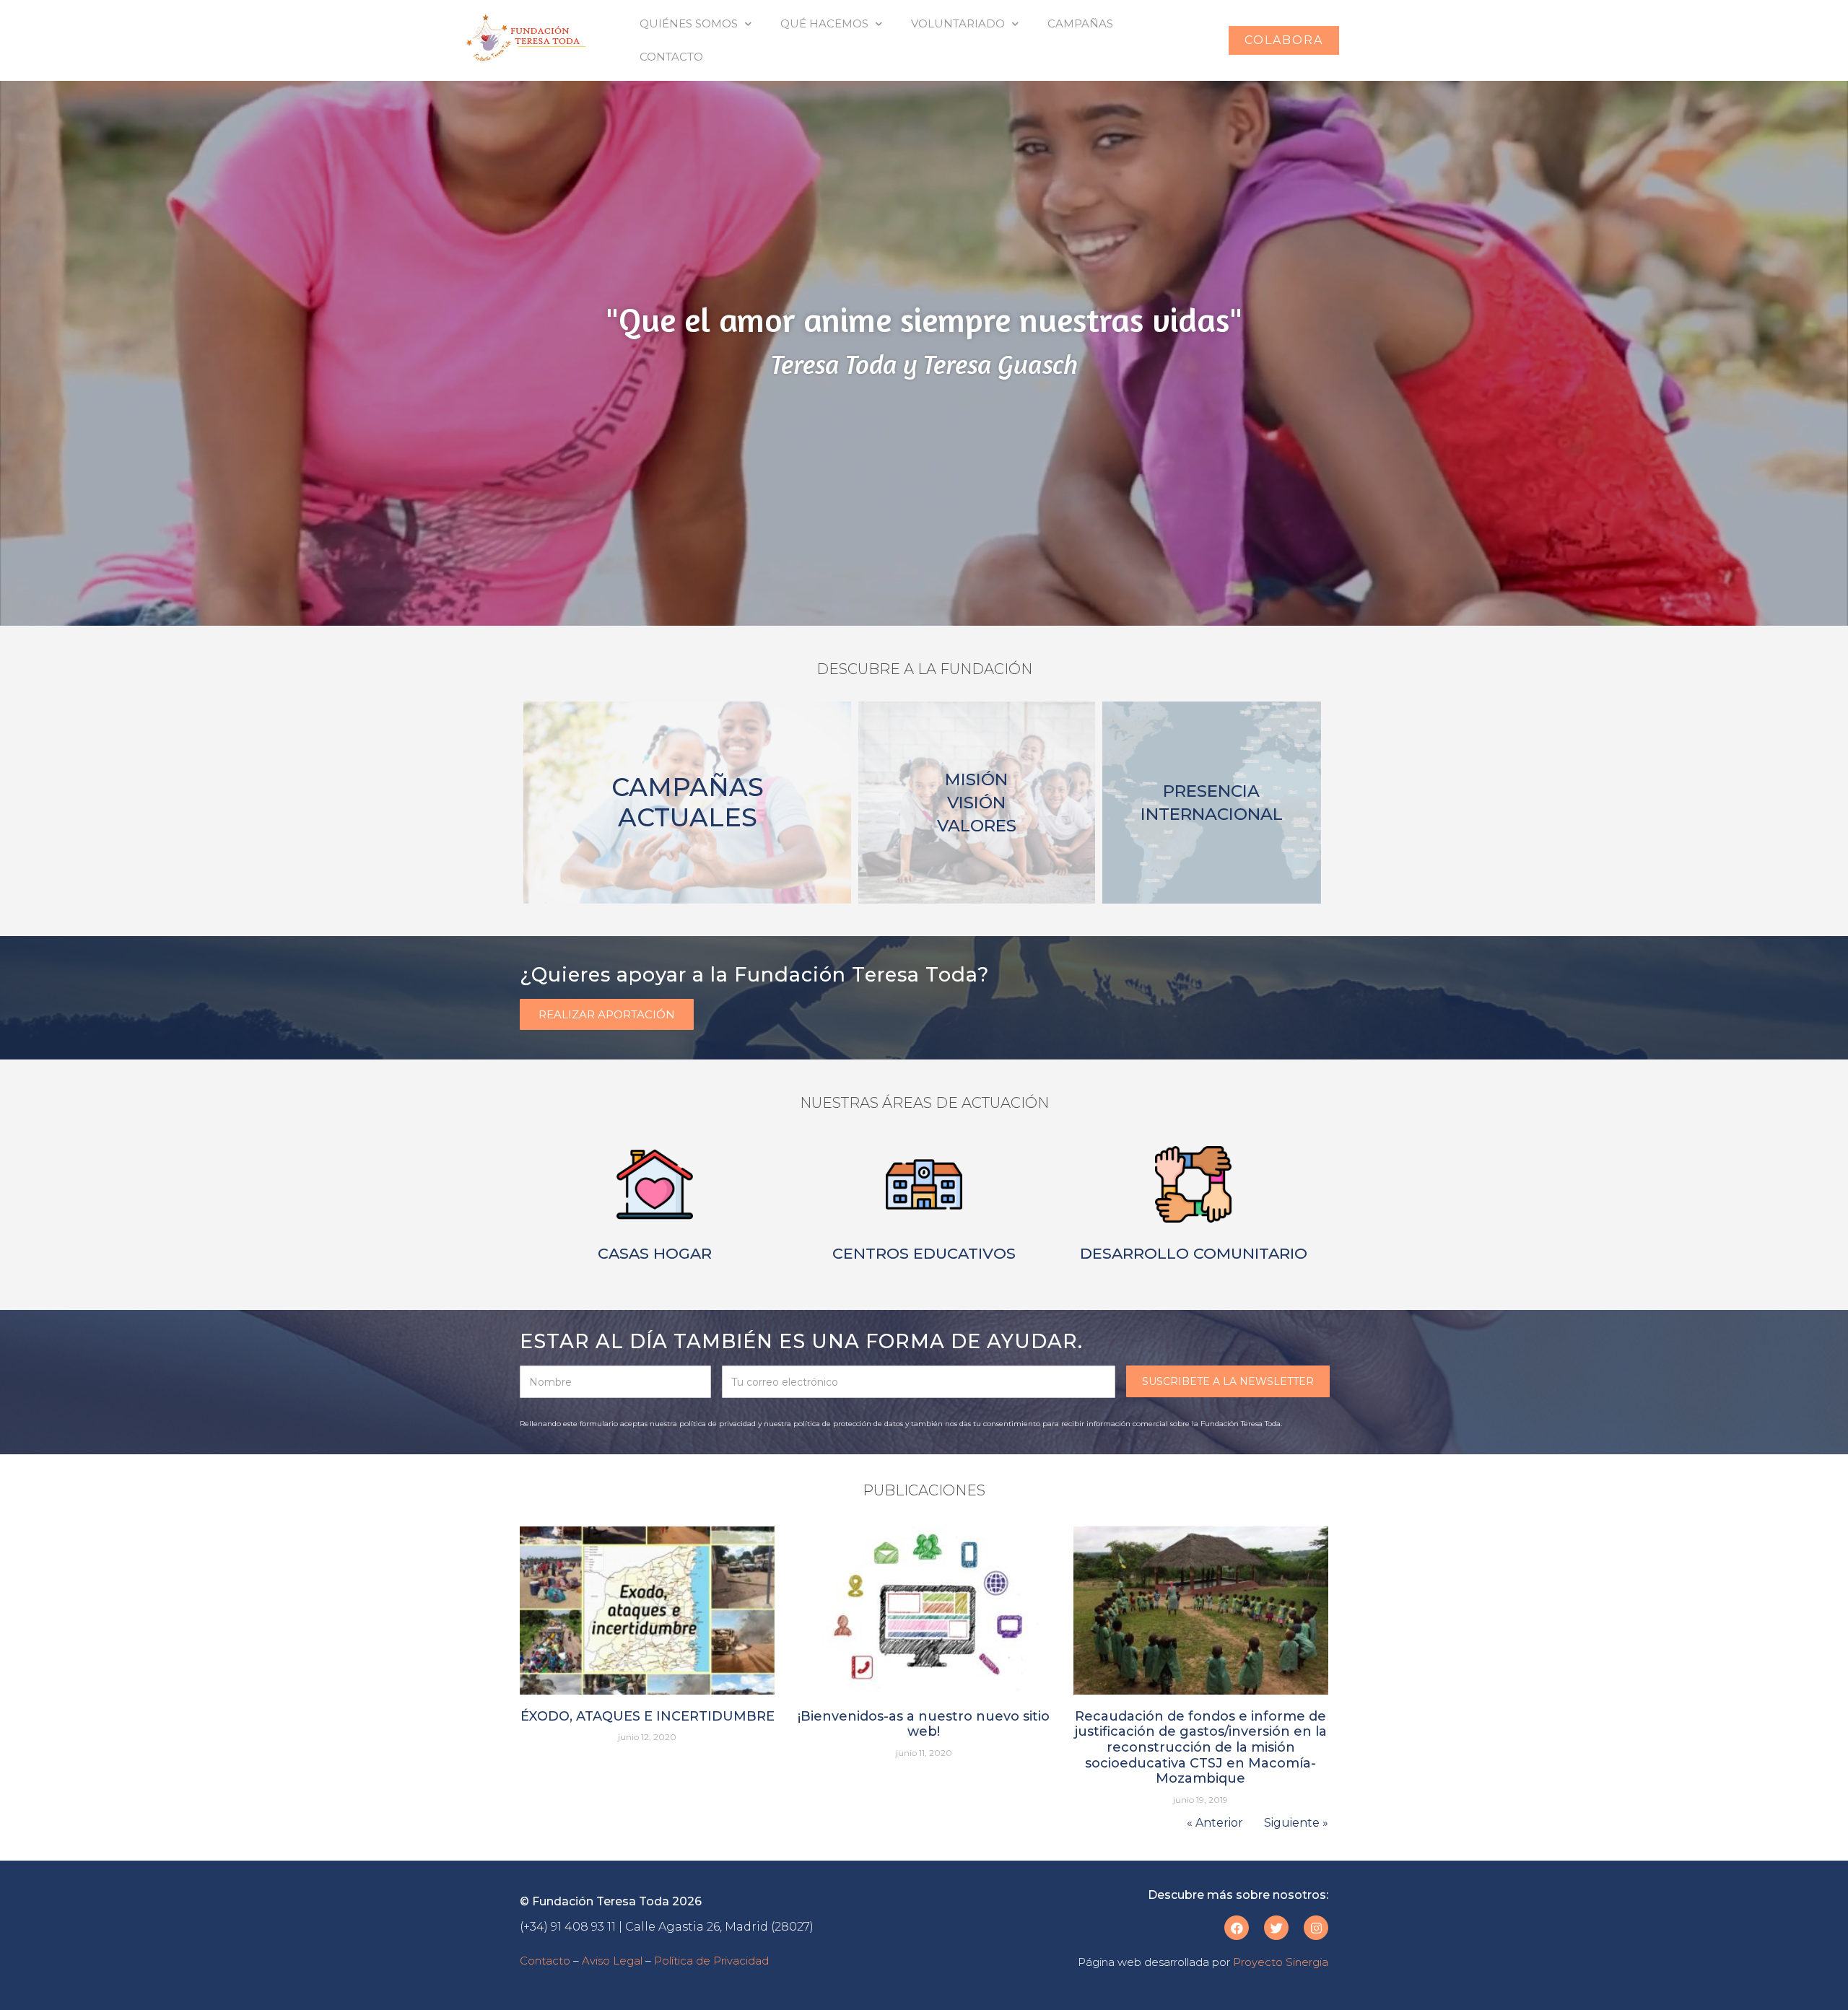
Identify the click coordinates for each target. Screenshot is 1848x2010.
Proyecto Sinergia (1281, 1962)
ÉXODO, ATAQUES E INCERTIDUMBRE (648, 1716)
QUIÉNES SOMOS (689, 23)
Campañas (1080, 23)
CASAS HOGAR (655, 1253)
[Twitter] (1276, 1928)
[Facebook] (1237, 1928)
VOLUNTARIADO (958, 23)
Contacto (545, 1961)
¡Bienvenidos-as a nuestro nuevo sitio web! (924, 1724)
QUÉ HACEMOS (824, 23)
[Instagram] (1316, 1928)
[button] (1284, 40)
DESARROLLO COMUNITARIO (1194, 1253)
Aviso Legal (612, 1961)
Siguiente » (1296, 1823)
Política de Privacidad (711, 1961)
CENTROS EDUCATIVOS (924, 1253)
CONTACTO (671, 57)
